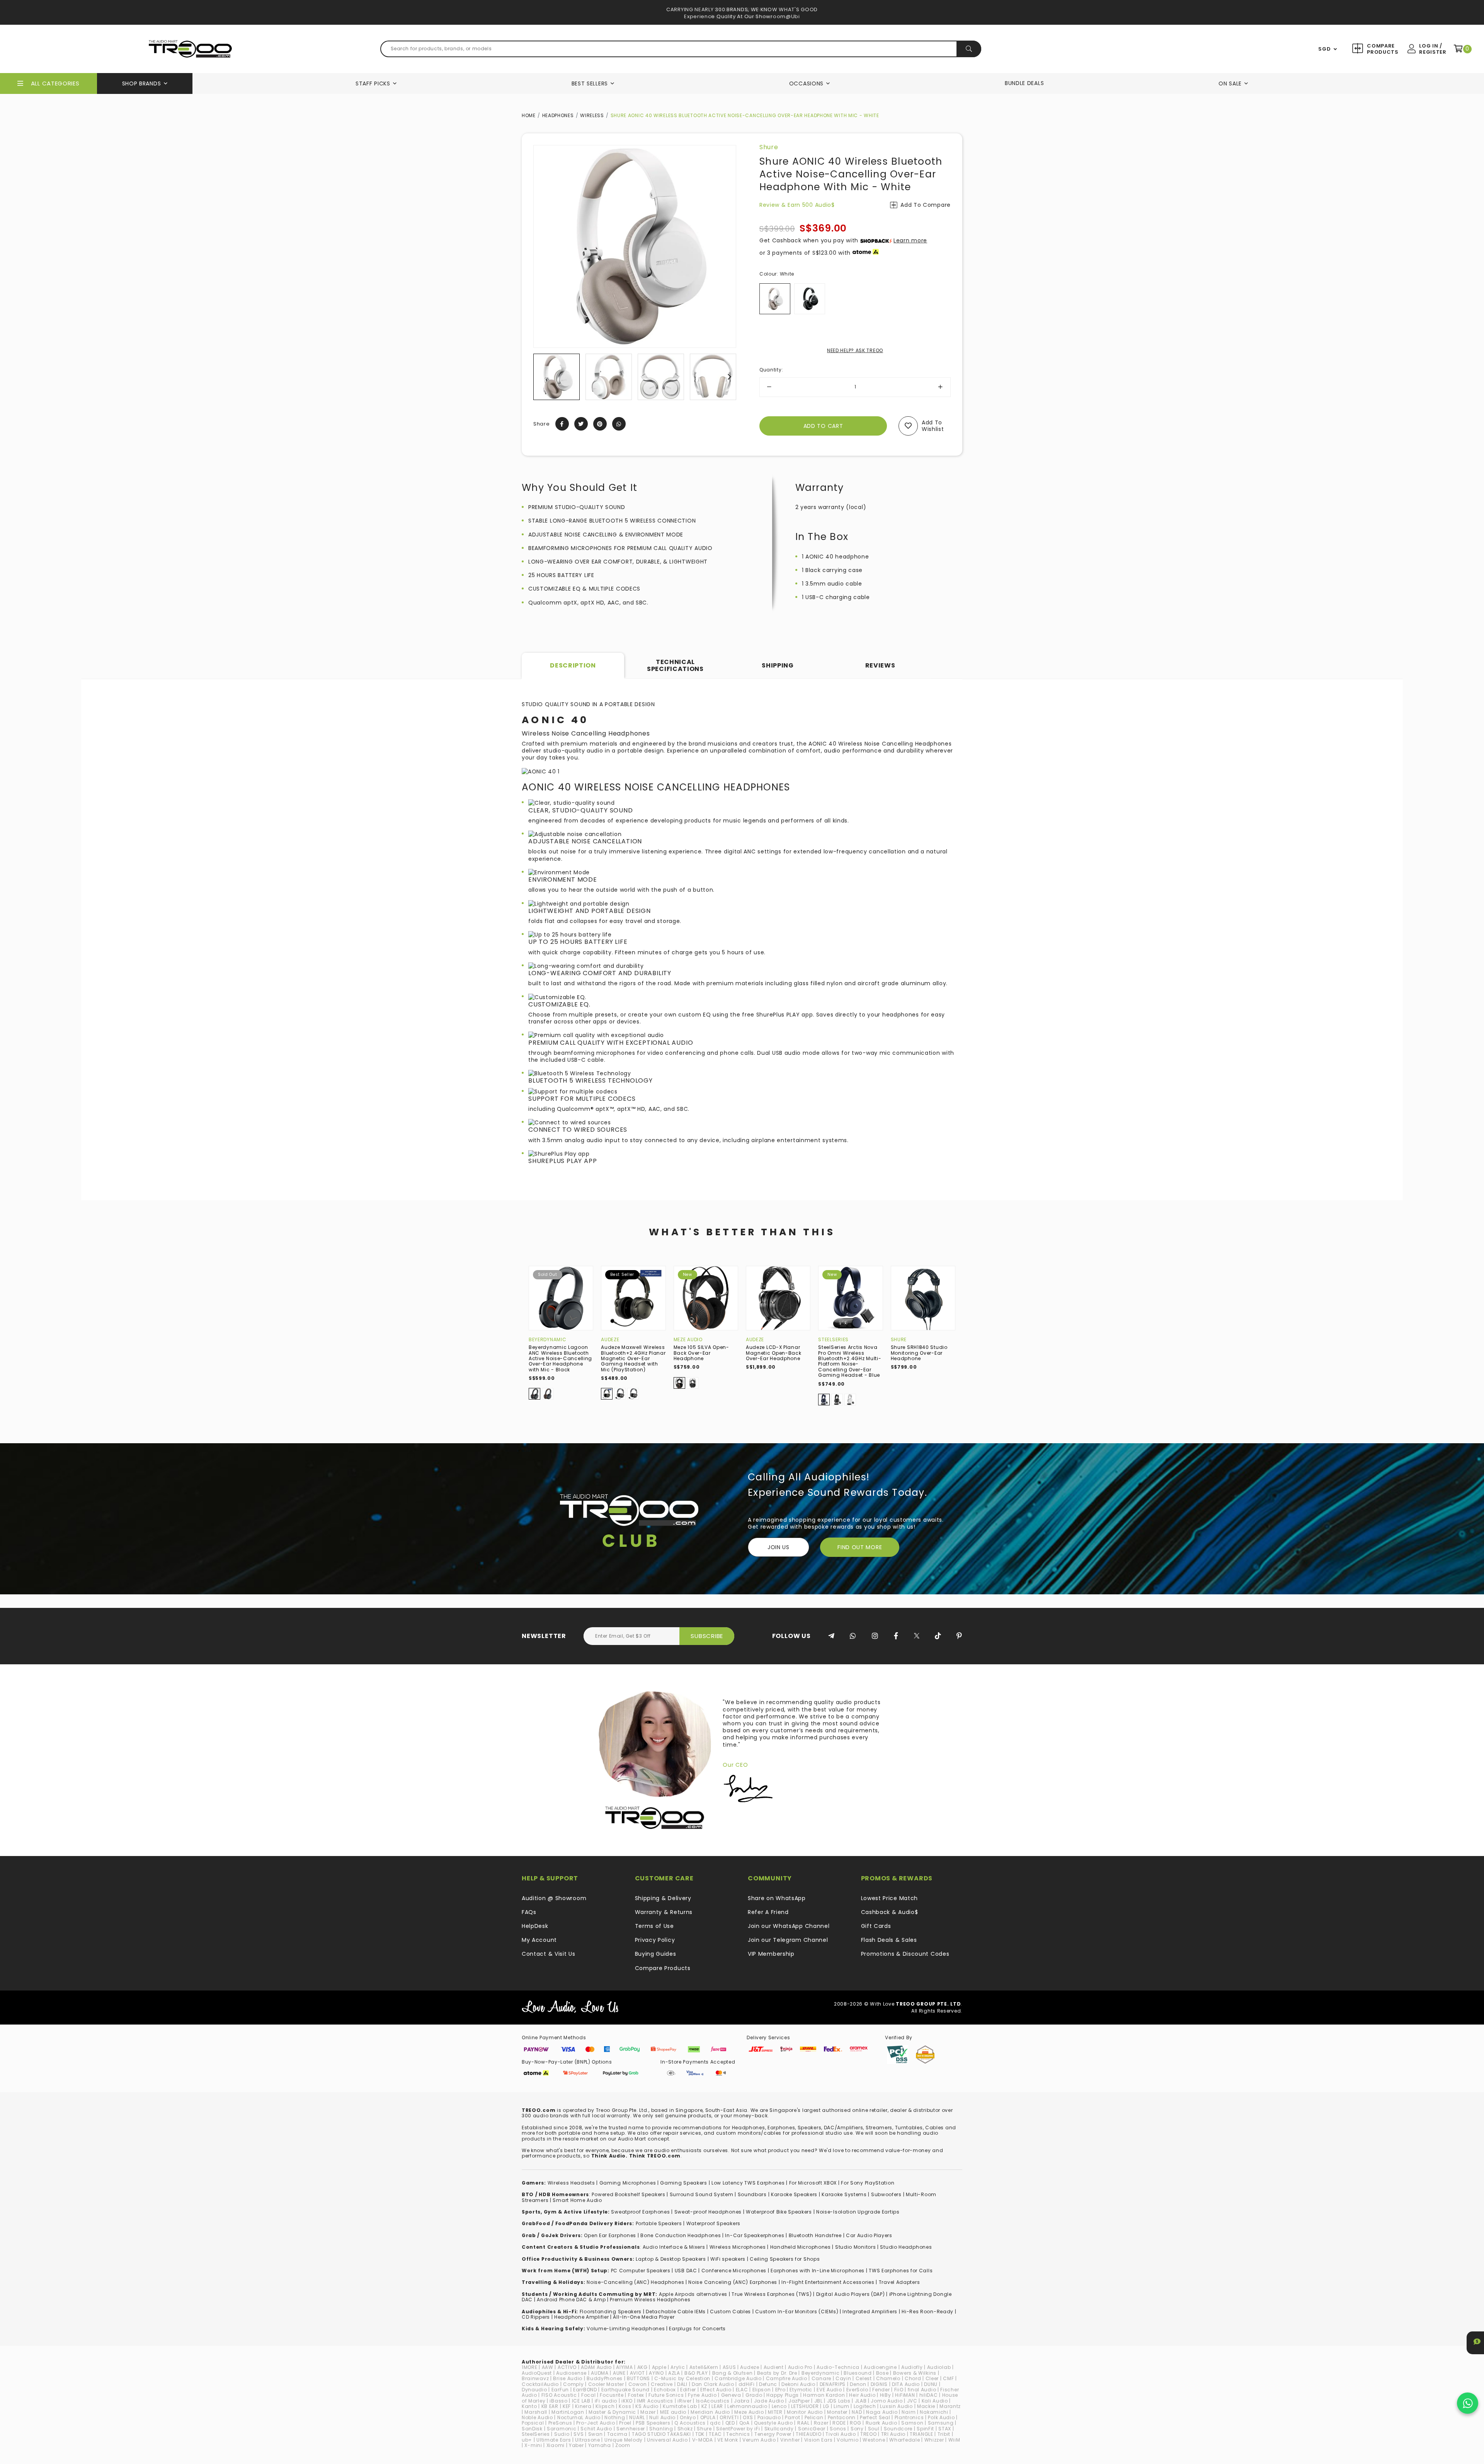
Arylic (678, 2367)
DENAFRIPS (833, 2384)
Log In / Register (1433, 49)
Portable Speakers (659, 2223)
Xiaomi (556, 2445)
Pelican (814, 2417)
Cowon (638, 2384)
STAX (945, 2429)
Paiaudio (769, 2417)
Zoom (623, 2445)
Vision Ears (819, 2440)
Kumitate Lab (680, 2406)
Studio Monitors (856, 2247)
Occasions (806, 83)
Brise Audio (568, 2378)
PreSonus (560, 2423)
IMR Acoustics (655, 2401)
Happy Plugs (783, 2395)
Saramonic (562, 2429)
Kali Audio (935, 2401)
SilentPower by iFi (738, 2429)
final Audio (922, 2390)
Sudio (562, 2434)
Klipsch (605, 2406)
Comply (573, 2384)
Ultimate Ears (554, 2440)
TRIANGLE (922, 2434)
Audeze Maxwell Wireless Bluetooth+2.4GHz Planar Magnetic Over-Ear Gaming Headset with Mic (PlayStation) (633, 1358)
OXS (748, 2417)
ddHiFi (747, 2384)
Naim (909, 2412)
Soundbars (752, 2194)
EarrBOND (585, 2390)
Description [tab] (573, 665)
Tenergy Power (773, 2434)
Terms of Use (654, 1926)
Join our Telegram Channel (788, 1940)
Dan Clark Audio (713, 2384)
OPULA (708, 2417)
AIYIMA (624, 2367)
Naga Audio (882, 2412)
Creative (662, 2384)
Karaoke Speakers (794, 2194)
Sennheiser (631, 2429)
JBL (819, 2401)
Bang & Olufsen (733, 2373)
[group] (556, 377)
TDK (700, 2434)
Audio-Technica (838, 2367)
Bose (882, 2373)
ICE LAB (581, 2401)
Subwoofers (886, 2194)
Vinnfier (790, 2440)
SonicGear (812, 2429)
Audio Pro (800, 2367)
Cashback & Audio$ (890, 1912)
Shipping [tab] (778, 665)
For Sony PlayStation (868, 2183)
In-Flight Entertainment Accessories (828, 2282)
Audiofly (912, 2367)
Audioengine (880, 2367)
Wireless (592, 115)
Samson (912, 2423)
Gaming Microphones (628, 2183)
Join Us (779, 1547)
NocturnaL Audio (579, 2417)
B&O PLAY (696, 2373)
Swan (596, 2434)
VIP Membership (771, 1954)
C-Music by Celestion (682, 2378)
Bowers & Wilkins (915, 2373)
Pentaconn (842, 2417)
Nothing (615, 2417)
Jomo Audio (887, 2401)
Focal (589, 2395)
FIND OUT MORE (860, 1547)
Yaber (576, 2445)
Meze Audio (688, 1339)
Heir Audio (862, 2395)
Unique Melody (624, 2440)
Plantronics (909, 2417)
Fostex (636, 2395)
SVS (579, 2434)
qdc (715, 2423)
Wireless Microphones (738, 2247)
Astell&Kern (704, 2367)
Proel (625, 2423)
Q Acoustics (690, 2423)
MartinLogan (568, 2412)
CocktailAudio (540, 2384)
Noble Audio (537, 2417)
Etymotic (801, 2390)
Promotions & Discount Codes (905, 1954)
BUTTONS (638, 2378)
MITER (775, 2412)
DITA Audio (906, 2384)
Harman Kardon (824, 2395)
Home (529, 115)
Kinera (583, 2406)
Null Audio (662, 2417)
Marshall (536, 2412)
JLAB (861, 2401)
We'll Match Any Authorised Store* (742, 16)
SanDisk (532, 2429)
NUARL (637, 2417)
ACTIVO (567, 2367)
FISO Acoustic (559, 2395)
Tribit (944, 2434)
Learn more (910, 240)
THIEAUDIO (808, 2434)
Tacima (617, 2434)
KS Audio (647, 2406)
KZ (704, 2406)
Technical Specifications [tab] (675, 665)
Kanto (529, 2406)
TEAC (715, 2434)
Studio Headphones (906, 2247)
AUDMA (600, 2373)
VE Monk (728, 2440)
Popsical (533, 2423)
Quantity (771, 370)
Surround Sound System (702, 2194)
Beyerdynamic (547, 1339)
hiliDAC (929, 2395)
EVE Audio (829, 2390)
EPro (780, 2390)
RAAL (803, 2423)
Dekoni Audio (798, 2384)
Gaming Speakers (684, 2183)
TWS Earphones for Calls (901, 2271)
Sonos (838, 2429)
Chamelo (888, 2378)
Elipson (762, 2390)
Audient (774, 2367)
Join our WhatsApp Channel (789, 1926)
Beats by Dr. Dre (777, 2373)
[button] (540, 377)
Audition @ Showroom (554, 1898)
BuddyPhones (605, 2378)
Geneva (731, 2395)
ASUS (729, 2367)
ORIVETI (729, 2417)
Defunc (768, 2384)
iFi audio (606, 2401)
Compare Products (1382, 49)
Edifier (688, 2390)
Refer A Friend (768, 1912)
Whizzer (934, 2440)
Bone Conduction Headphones (681, 2235)
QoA (745, 2423)
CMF (948, 2378)
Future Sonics (666, 2395)
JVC (912, 2401)
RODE (839, 2423)
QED (730, 2423)
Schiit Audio (596, 2429)
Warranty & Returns (664, 1912)
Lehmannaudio (747, 2406)
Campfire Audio (787, 2378)
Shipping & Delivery (663, 1898)
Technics (738, 2434)
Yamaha (600, 2445)
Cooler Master (606, 2384)
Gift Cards (876, 1926)
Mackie (926, 2406)
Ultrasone (587, 2440)
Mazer (648, 2412)
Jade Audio (769, 2401)
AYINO (656, 2373)
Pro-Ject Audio (596, 2423)
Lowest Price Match (890, 1898)
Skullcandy (779, 2429)
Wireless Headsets (571, 2183)
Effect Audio (716, 2390)
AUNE (619, 2373)
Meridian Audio (710, 2412)
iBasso (558, 2401)
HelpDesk (535, 1926)
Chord (913, 2378)
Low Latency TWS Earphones (748, 2183)
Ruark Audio (882, 2423)
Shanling (661, 2429)
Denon (858, 2384)
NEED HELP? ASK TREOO (855, 350)
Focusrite (612, 2395)
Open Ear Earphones (610, 2235)
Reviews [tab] (880, 665)
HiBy (886, 2395)
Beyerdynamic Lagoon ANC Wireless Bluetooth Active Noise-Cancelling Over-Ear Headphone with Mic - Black (560, 1358)
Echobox (665, 2390)
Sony (857, 2429)
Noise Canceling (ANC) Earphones (733, 2282)
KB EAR (550, 2406)
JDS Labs (839, 2401)
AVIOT (637, 2373)
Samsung (941, 2423)
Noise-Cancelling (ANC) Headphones (635, 2282)
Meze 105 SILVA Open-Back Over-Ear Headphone (701, 1353)
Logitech (865, 2406)
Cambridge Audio (738, 2378)
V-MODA (703, 2440)
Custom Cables (730, 2312)
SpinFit (925, 2429)
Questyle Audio (773, 2423)
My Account (539, 1940)
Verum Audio (759, 2440)
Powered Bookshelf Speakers (628, 2194)
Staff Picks (373, 83)
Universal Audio (667, 2440)
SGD (1324, 49)
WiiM (954, 2440)
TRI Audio (893, 2434)
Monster (837, 2412)
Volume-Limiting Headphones (626, 2329)
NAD (857, 2412)
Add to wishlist (933, 426)
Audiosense (571, 2373)
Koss (625, 2406)
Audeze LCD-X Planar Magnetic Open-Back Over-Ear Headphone (774, 1353)
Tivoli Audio (841, 2434)
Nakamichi (934, 2412)
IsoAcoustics (713, 2401)
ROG (855, 2423)
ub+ (527, 2440)
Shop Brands (142, 83)
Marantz (950, 2406)
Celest (864, 2378)
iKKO (627, 2401)
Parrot (792, 2417)
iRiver (684, 2401)
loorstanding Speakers (612, 2312)
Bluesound (858, 2373)
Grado (754, 2395)
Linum (842, 2406)
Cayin (843, 2378)
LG (826, 2406)
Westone (874, 2440)
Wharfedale (905, 2440)
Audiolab (939, 2367)
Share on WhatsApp (777, 1898)
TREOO (869, 2434)
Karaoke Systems (844, 2194)
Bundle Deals (1024, 83)
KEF (567, 2406)
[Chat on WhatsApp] (1468, 2403)
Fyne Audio (702, 2395)
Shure (769, 147)
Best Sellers (590, 83)
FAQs (529, 1912)
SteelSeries (833, 1339)
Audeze (610, 1339)
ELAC (742, 2390)
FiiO (899, 2390)
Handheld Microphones (801, 2247)
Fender (881, 2390)
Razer (821, 2423)
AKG (642, 2367)
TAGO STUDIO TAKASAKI (661, 2434)
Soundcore (898, 2429)
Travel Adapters (899, 2282)
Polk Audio (941, 2417)
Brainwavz (535, 2378)
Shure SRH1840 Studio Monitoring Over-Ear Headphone (919, 1353)
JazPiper (799, 2401)
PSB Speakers (653, 2423)
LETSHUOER (805, 2406)
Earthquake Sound (625, 2390)
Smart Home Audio (577, 2200)
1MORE (530, 2367)
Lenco (779, 2406)
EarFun (560, 2390)
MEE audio (673, 2412)
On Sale (1230, 83)
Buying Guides (656, 1954)
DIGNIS (879, 2384)
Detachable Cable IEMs (676, 2312)
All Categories (55, 83)
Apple (659, 2367)
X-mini (533, 2445)
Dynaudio (534, 2390)
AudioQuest (537, 2373)
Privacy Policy (655, 1940)
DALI (682, 2384)
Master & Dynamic (612, 2412)
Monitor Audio (805, 2412)
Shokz (685, 2429)
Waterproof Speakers (713, 2223)
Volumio (848, 2440)
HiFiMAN (905, 2395)
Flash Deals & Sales (889, 1940)
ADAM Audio (596, 2367)
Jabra (742, 2401)
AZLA (674, 2373)
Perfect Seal (875, 2417)
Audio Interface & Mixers (674, 2247)
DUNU (931, 2384)
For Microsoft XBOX (813, 2183)
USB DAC (686, 2271)
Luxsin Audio (896, 2406)
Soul (874, 2429)
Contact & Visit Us (549, 1954)
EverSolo (857, 2390)
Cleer (932, 2378)
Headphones (558, 115)
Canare (821, 2378)
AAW (548, 2367)
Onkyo (688, 2417)
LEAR (717, 2406)
